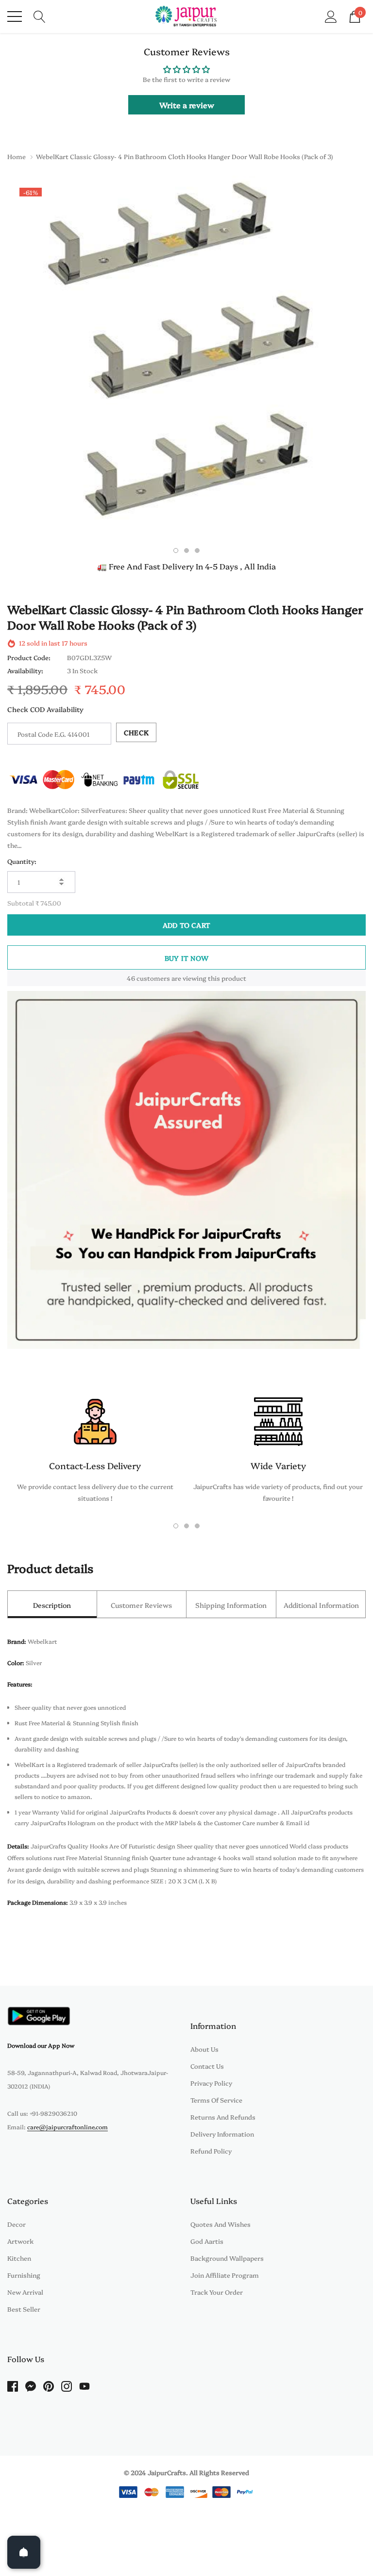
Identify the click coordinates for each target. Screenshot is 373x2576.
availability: (25, 670)
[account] (331, 16)
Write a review (187, 105)
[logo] (187, 16)
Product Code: (29, 657)
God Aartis (207, 2241)
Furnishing (24, 2275)
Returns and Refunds (223, 2117)
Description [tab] (52, 1605)
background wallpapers (227, 2258)
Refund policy (211, 2151)
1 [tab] (176, 551)
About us (204, 2049)
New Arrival (25, 2292)
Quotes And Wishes (220, 2224)
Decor (17, 2224)
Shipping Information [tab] (231, 1605)
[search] (40, 16)
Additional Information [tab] (321, 1605)
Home (17, 156)
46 (131, 978)
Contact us (207, 2066)
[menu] (15, 16)
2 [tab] (186, 551)
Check (136, 732)
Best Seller (24, 2309)
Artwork (20, 2241)
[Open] (24, 2552)
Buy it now (186, 958)
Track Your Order (217, 2292)
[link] (39, 2016)
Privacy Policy (211, 2083)
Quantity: (22, 861)
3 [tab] (197, 551)
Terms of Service (216, 2100)
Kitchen (19, 2258)
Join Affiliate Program (225, 2275)
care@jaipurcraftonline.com (68, 2127)
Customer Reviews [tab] (141, 1605)
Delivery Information (222, 2134)
